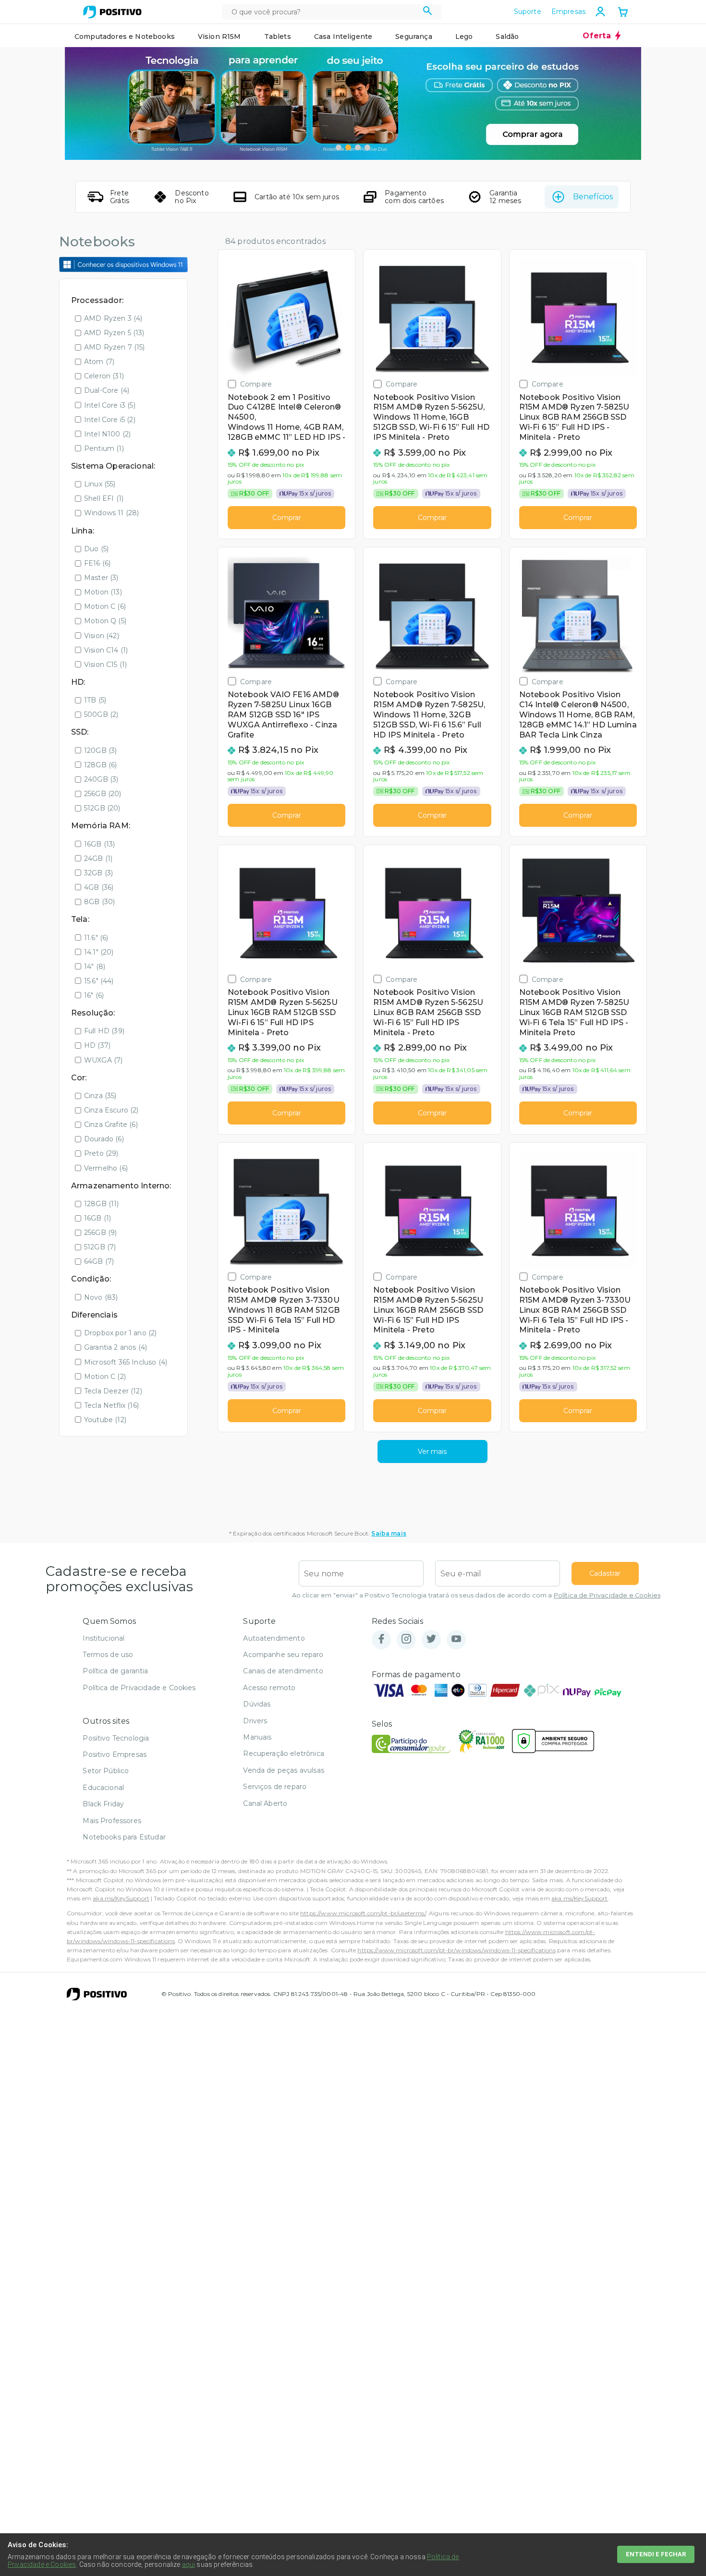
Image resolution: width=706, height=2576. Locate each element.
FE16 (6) (97, 563)
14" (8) (95, 967)
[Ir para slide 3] (358, 147)
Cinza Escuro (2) (111, 1110)
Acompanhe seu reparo (283, 1655)
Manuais (257, 1737)
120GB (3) (100, 750)
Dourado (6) (104, 1139)
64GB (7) (99, 1261)
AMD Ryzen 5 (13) (114, 333)
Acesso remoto (269, 1688)
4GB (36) (99, 887)
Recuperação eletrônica (284, 1754)
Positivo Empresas (115, 1754)
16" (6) (94, 995)
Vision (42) (102, 636)
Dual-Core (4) (107, 390)
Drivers (255, 1721)
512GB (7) (100, 1247)
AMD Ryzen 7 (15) (115, 347)
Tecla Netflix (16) (111, 1405)
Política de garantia (115, 1671)
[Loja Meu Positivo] (112, 12)
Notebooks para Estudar (124, 1837)
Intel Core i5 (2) (110, 420)
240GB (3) (101, 779)
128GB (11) (102, 1204)
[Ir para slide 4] (367, 147)
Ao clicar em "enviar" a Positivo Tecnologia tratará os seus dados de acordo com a (476, 1595)
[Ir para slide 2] (348, 147)
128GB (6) (100, 765)
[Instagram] (406, 1639)
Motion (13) (103, 592)
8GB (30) (99, 902)
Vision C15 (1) (105, 665)
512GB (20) (102, 808)
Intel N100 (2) (107, 434)
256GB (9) (100, 1233)
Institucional (103, 1638)
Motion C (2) (105, 1377)
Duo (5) (96, 549)
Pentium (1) (104, 448)
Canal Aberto (265, 1803)
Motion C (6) (105, 606)
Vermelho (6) (106, 1168)
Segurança (414, 36)
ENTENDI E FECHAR (656, 2554)
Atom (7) (99, 362)
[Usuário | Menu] (600, 12)
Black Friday (103, 1804)
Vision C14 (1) (106, 650)
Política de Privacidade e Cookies (607, 1595)
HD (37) (97, 1045)
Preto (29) (101, 1153)
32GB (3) (98, 873)
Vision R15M (219, 36)
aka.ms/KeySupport (121, 1898)
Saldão (507, 36)
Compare (256, 384)
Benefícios (593, 197)
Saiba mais (389, 1533)
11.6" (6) (96, 938)
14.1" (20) (99, 952)
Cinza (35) (100, 1096)
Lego (464, 36)
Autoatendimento (274, 1638)
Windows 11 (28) (111, 513)
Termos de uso (108, 1655)
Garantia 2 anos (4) (116, 1347)
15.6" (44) (99, 981)
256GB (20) (103, 794)
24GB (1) (98, 859)
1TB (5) (95, 700)
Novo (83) (101, 1297)
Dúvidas (257, 1704)
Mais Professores (112, 1821)
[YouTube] (456, 1639)
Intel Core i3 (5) (110, 405)
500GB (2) (101, 714)
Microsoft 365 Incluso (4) (126, 1362)
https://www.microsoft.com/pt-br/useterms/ (363, 1913)
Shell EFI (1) (104, 498)
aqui (189, 2564)
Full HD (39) (104, 1031)
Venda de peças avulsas (284, 1770)
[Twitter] (431, 1639)
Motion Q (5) (105, 621)
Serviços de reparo (275, 1787)
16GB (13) (99, 844)
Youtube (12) (105, 1420)
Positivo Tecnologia (116, 1738)
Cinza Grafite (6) (111, 1125)
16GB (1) (97, 1218)
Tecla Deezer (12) (113, 1391)
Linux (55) (100, 484)
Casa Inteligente (343, 36)
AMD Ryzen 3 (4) (113, 318)
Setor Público (106, 1771)
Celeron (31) (104, 376)
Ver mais (432, 1451)
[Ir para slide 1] (339, 147)
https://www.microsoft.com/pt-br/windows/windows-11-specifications (456, 1950)
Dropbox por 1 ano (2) (120, 1333)
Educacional (103, 1788)
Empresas (568, 12)
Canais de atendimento (283, 1671)
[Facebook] (381, 1639)
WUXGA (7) (103, 1060)
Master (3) (101, 578)
